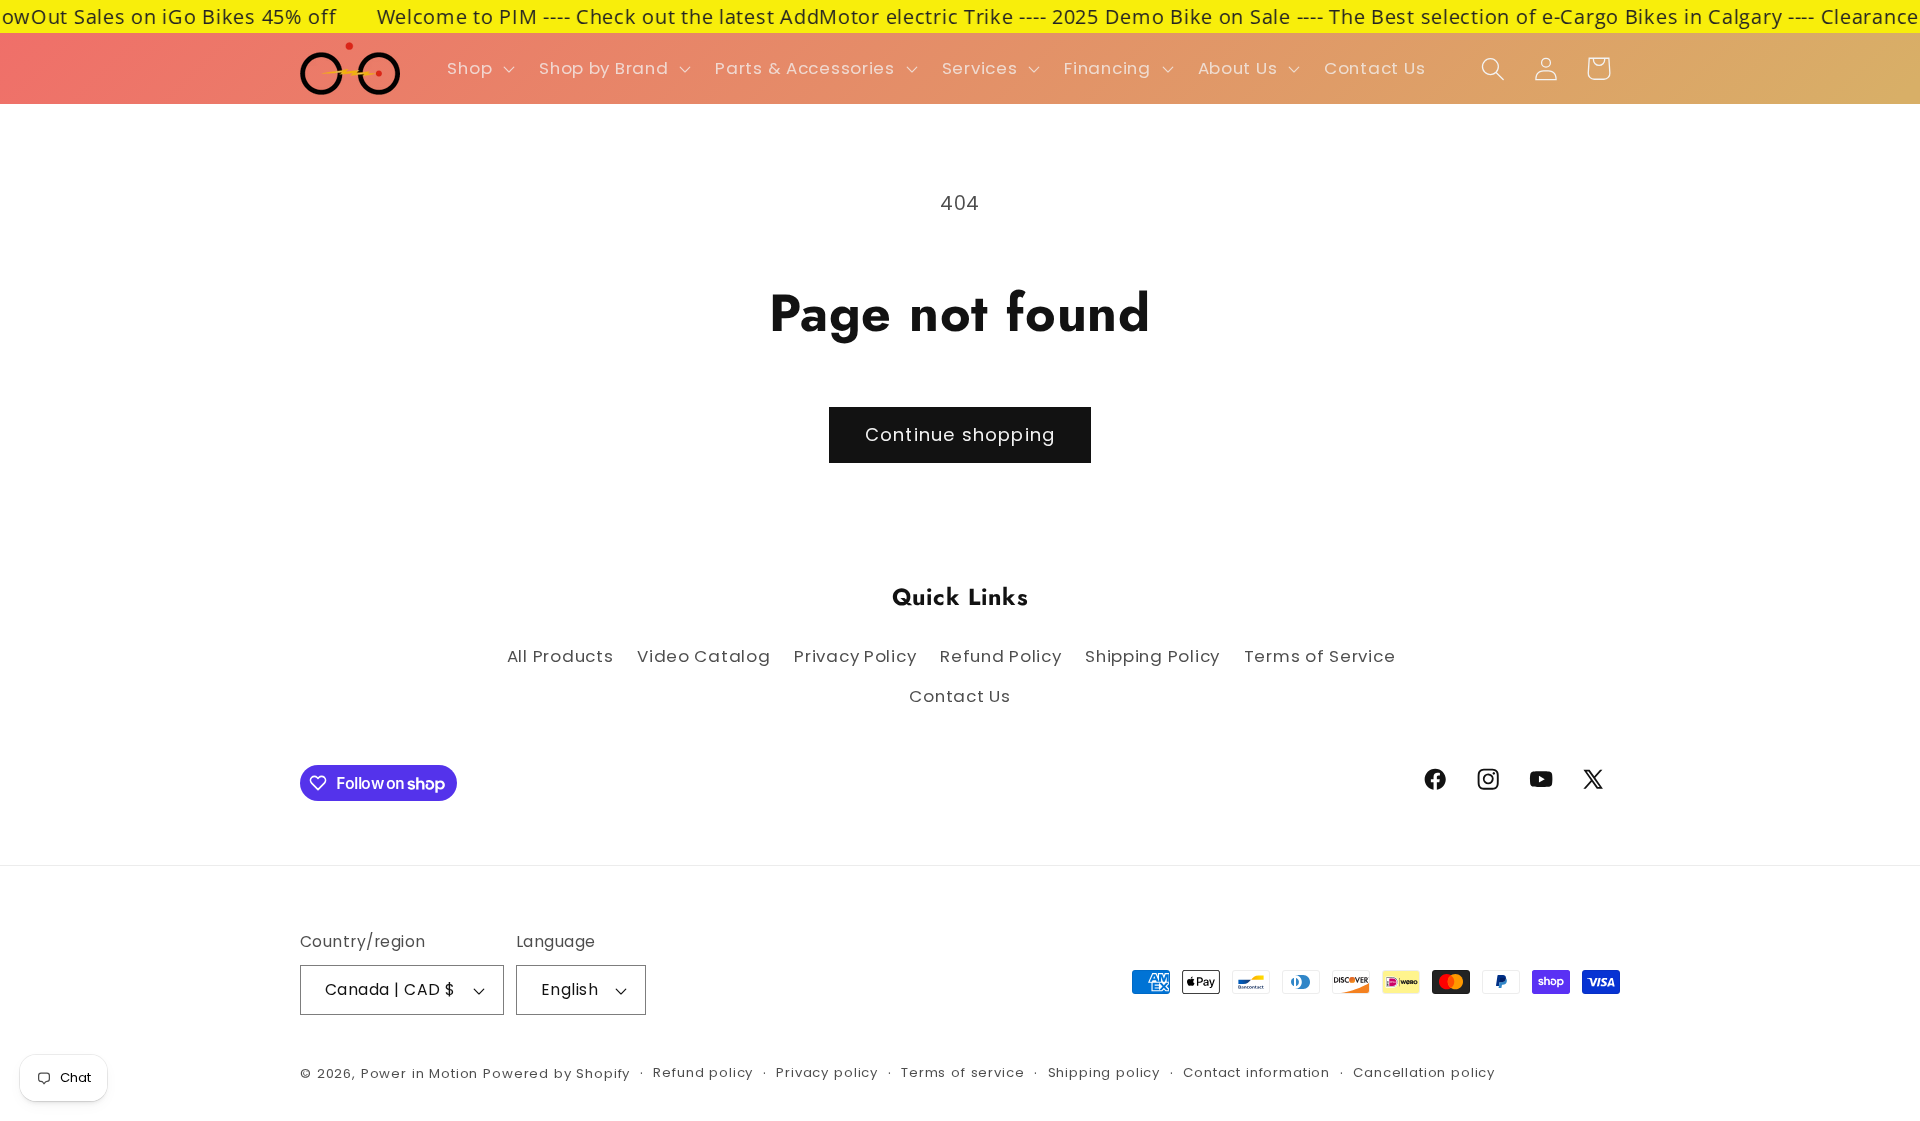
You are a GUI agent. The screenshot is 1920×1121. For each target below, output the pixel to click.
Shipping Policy (1152, 656)
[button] (479, 69)
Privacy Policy (855, 656)
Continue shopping (960, 434)
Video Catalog (703, 656)
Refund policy (703, 1072)
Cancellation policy (1424, 1072)
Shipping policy (1104, 1072)
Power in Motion (420, 1073)
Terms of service (962, 1072)
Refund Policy (1000, 656)
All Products (560, 656)
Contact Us (959, 696)
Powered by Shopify (556, 1073)
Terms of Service (1320, 656)
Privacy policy (827, 1072)
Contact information (1256, 1072)
